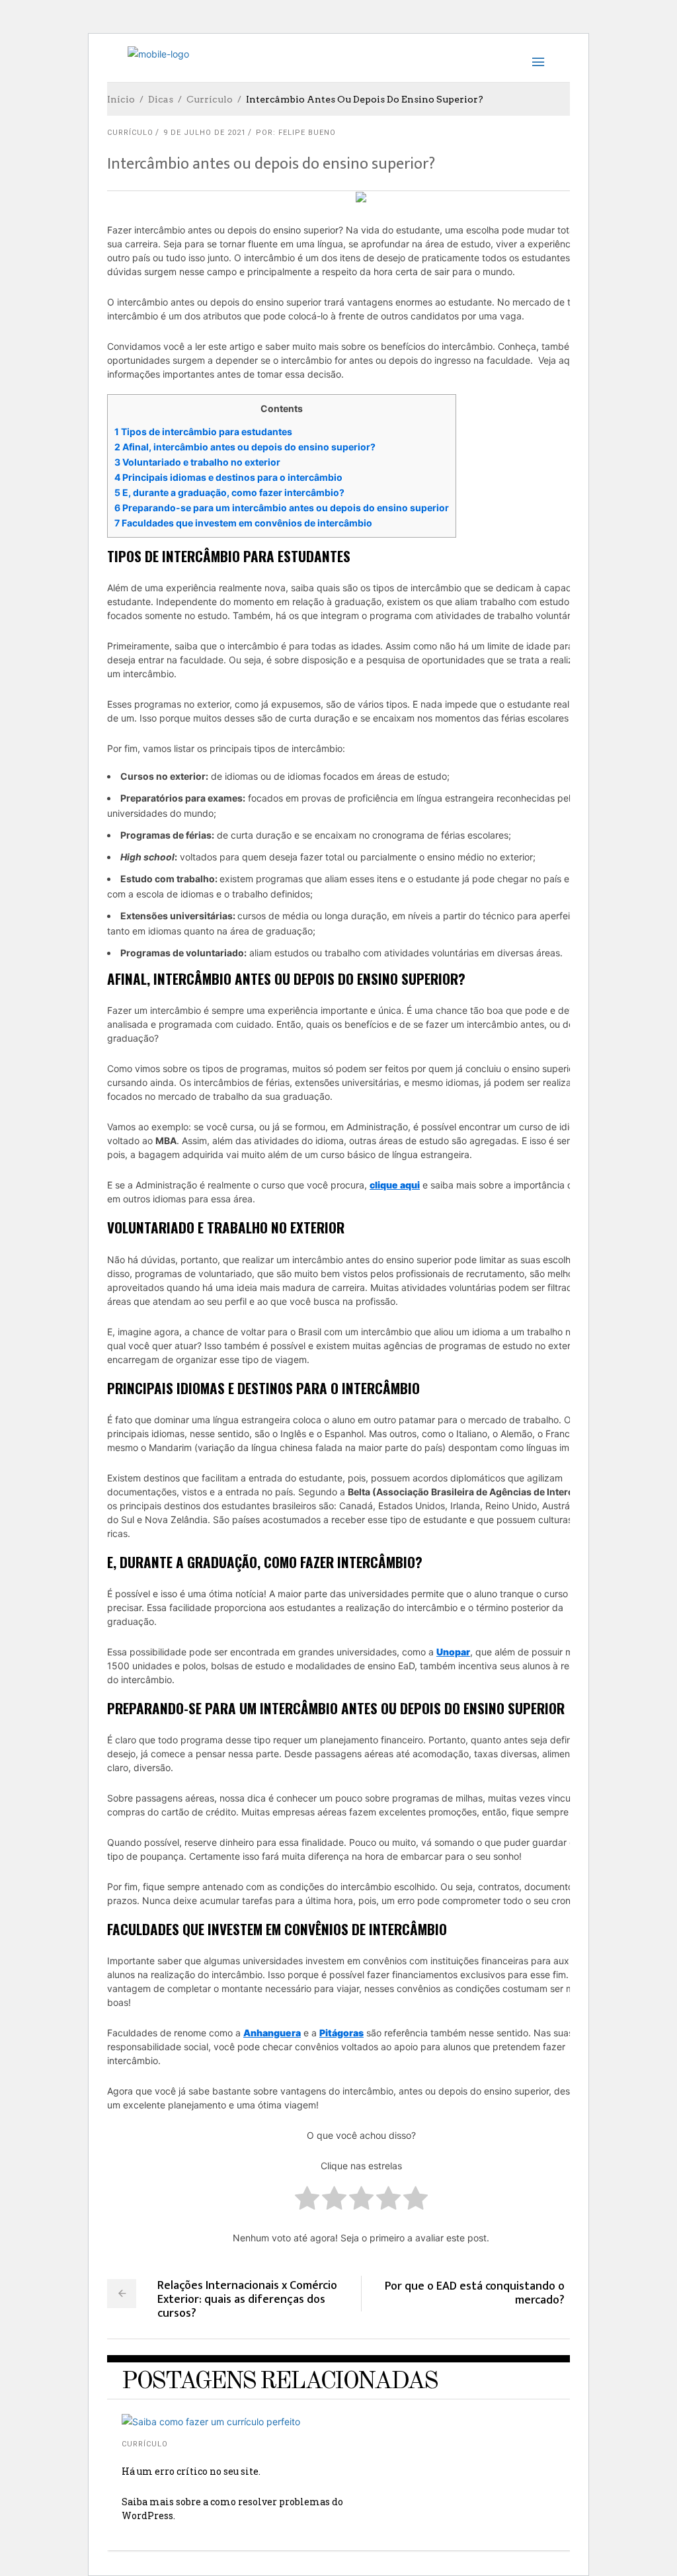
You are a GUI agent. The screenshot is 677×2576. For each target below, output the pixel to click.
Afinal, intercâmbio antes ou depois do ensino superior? (245, 447)
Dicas (161, 99)
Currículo (210, 99)
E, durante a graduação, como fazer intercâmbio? (229, 492)
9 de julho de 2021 (205, 133)
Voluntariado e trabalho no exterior (197, 462)
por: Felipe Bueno (296, 133)
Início (121, 99)
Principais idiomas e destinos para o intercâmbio (228, 477)
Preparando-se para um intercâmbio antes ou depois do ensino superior (282, 508)
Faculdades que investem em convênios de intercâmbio (243, 523)
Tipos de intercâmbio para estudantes (203, 432)
